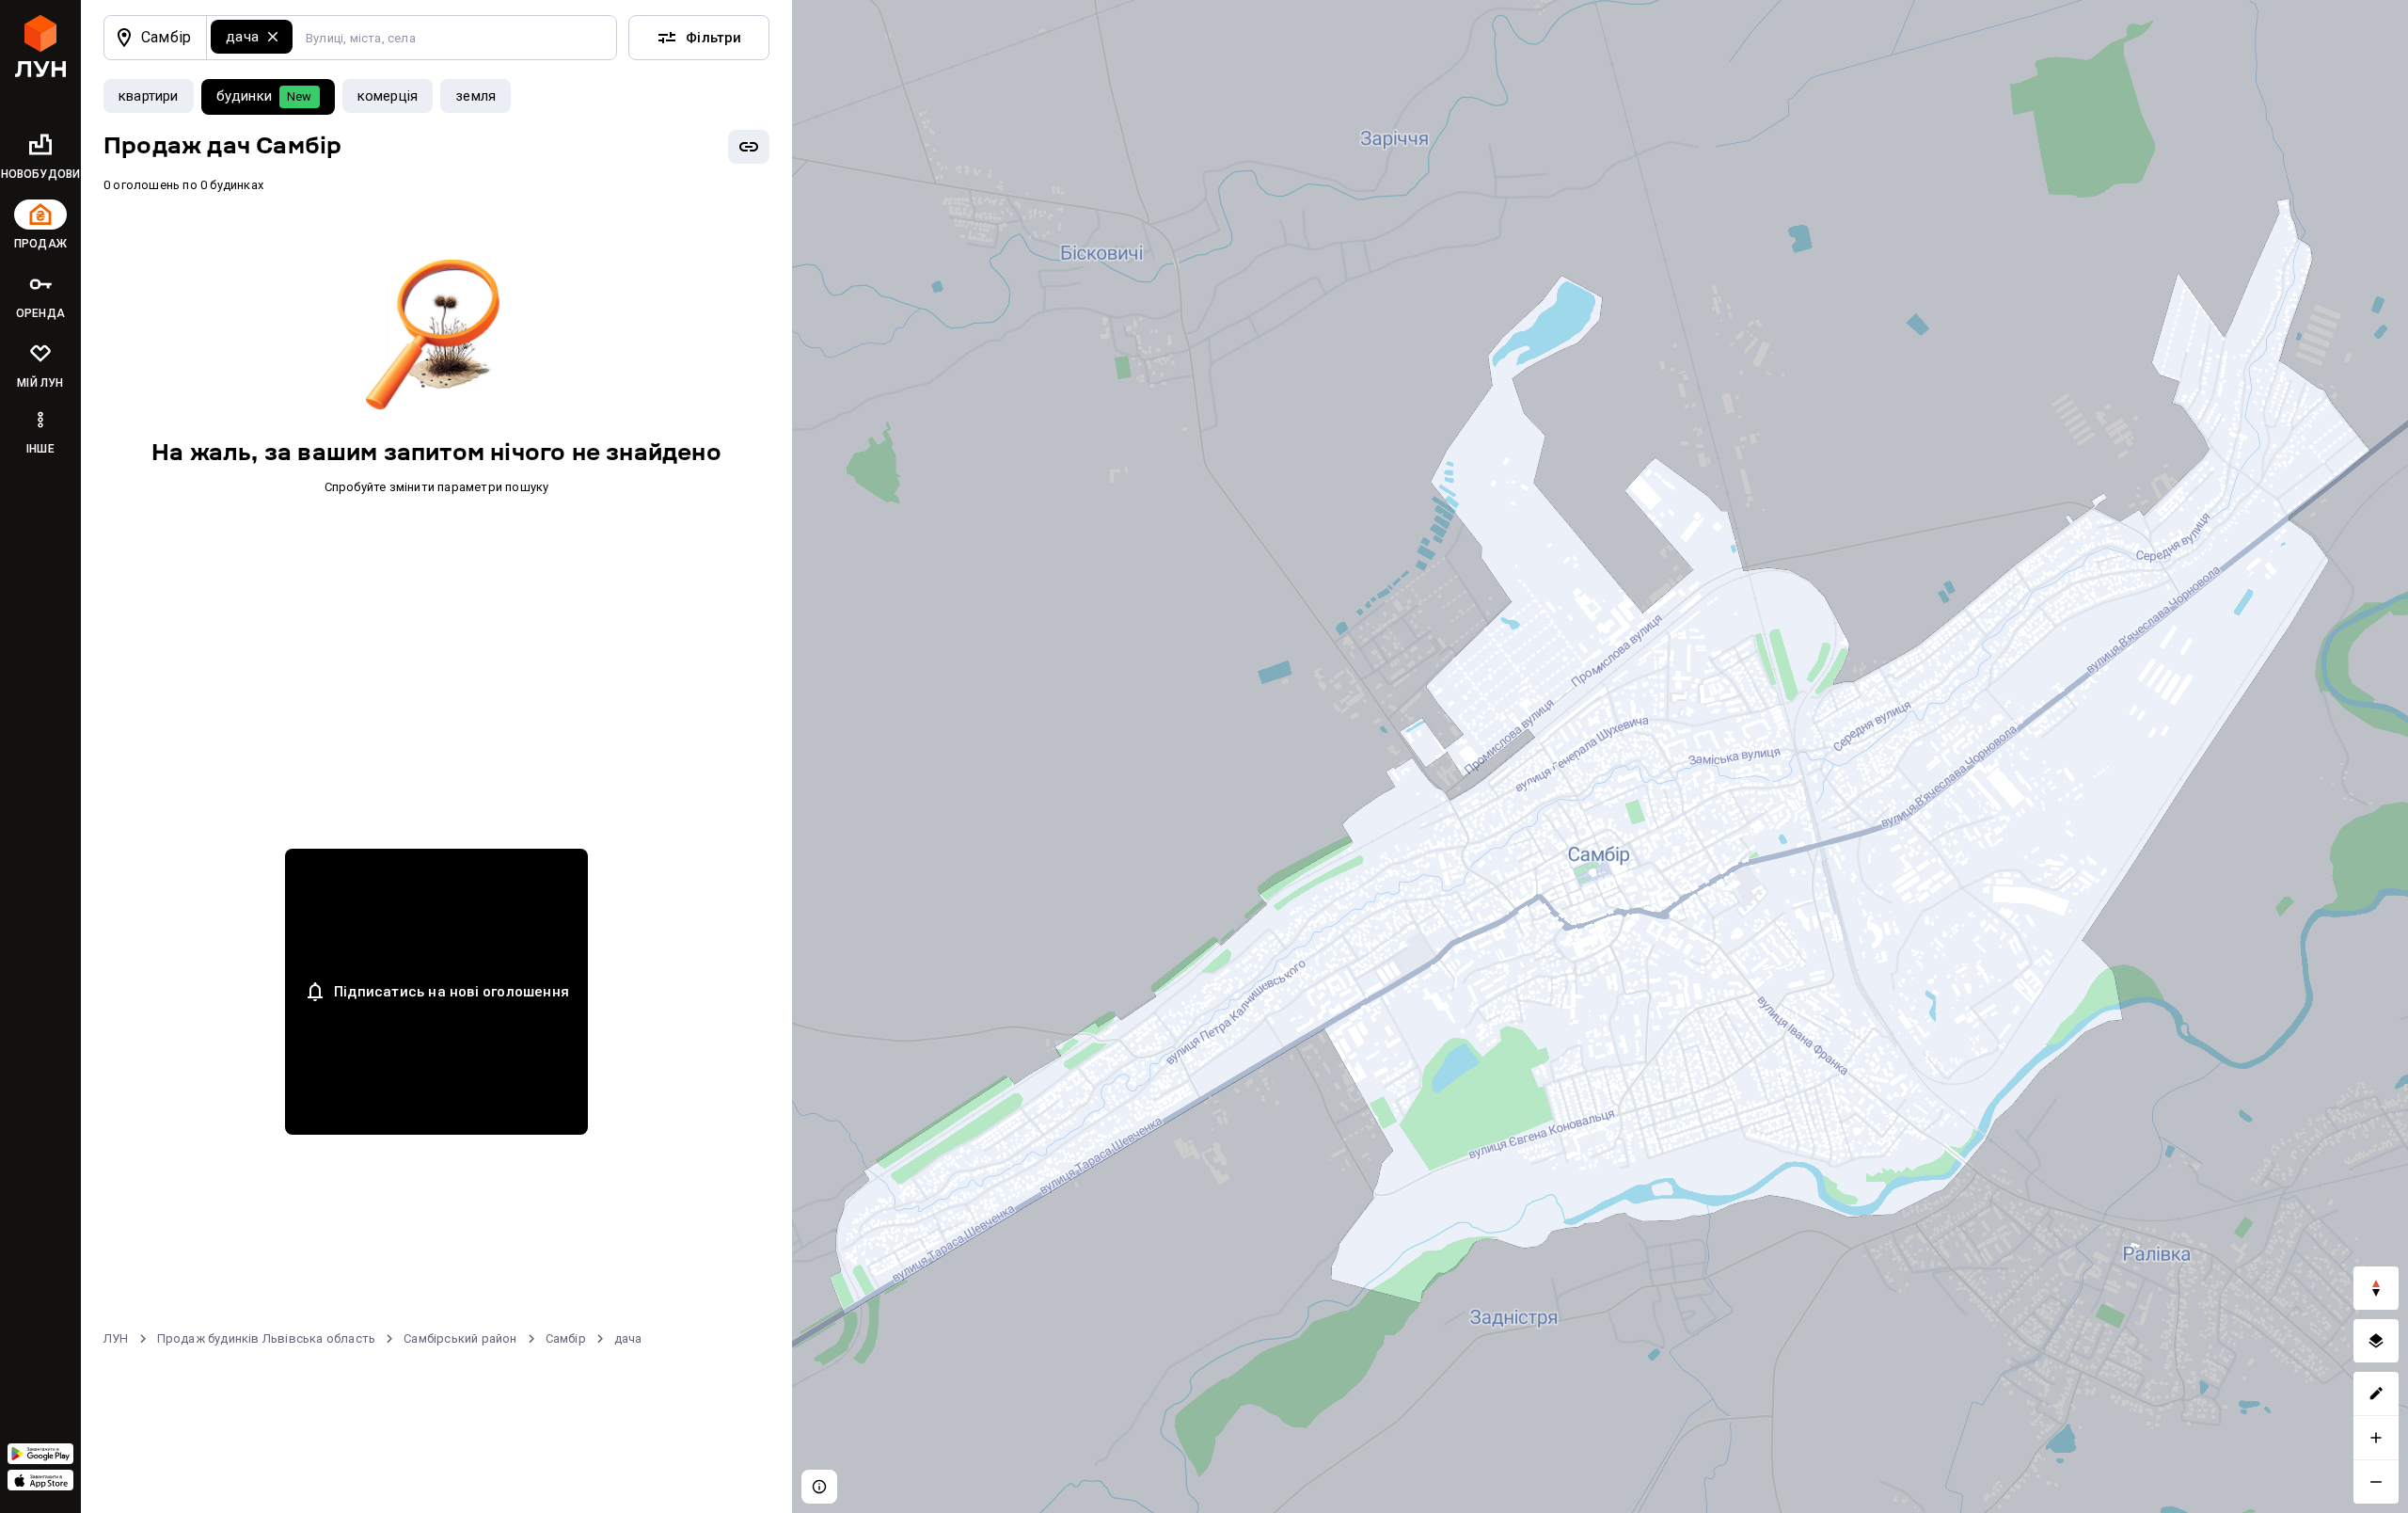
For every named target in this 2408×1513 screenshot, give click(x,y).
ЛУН (116, 1338)
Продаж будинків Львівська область (267, 1338)
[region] (1600, 756)
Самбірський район (460, 1338)
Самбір (566, 1338)
